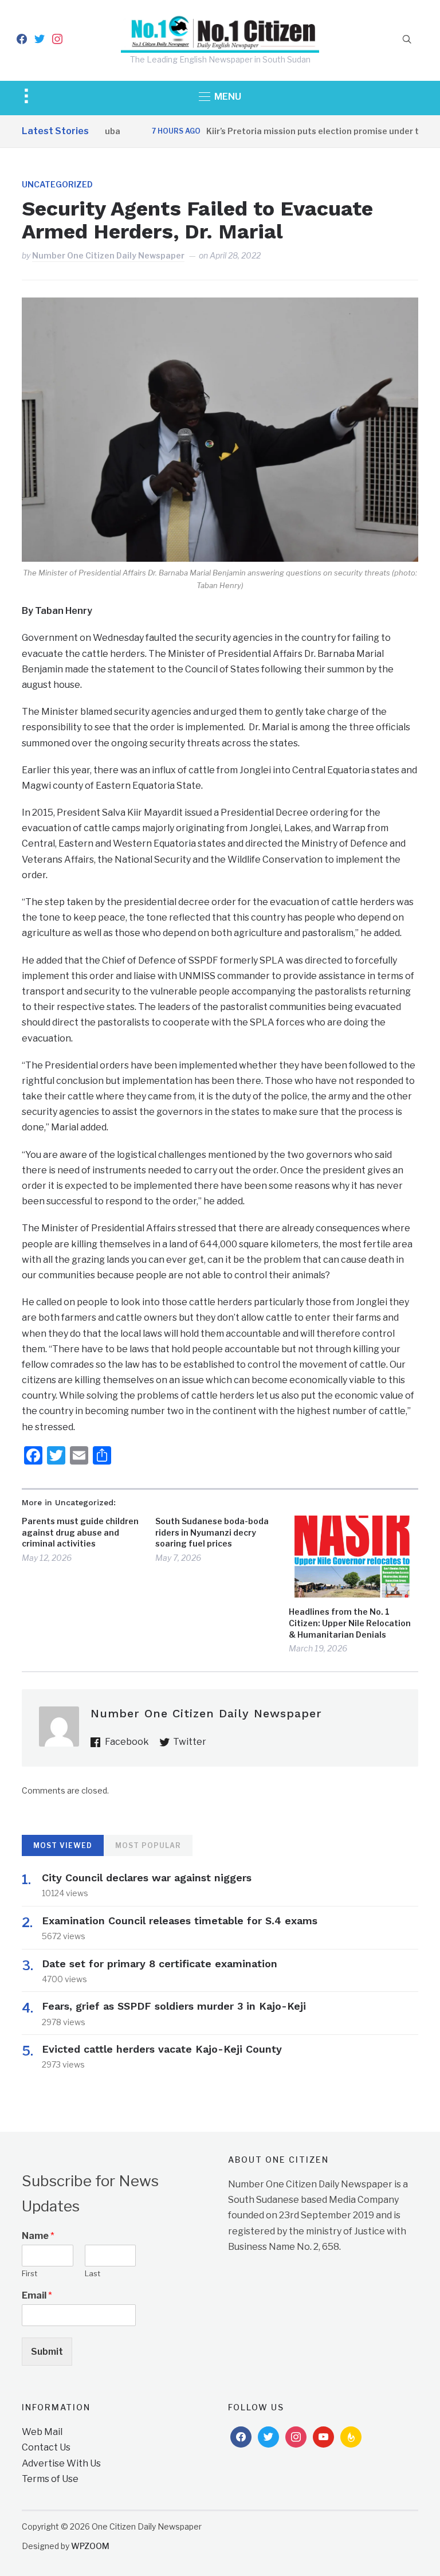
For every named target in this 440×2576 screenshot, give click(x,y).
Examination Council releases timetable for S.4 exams (180, 1921)
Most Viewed (63, 1845)
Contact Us (46, 2447)
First (30, 2273)
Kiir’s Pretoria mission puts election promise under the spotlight (309, 131)
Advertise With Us (61, 2463)
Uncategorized (57, 184)
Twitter (190, 1742)
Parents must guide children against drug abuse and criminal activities (80, 1532)
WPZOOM (90, 2546)
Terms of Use (50, 2479)
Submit (47, 2352)
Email (37, 2295)
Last (93, 2273)
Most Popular (148, 1845)
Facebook (127, 1742)
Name (38, 2236)
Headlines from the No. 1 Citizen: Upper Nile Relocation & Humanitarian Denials (350, 1623)
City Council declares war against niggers (147, 1878)
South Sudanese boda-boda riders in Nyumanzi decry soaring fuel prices (212, 1532)
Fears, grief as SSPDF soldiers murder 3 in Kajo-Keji (174, 2006)
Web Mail (42, 2432)
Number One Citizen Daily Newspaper (108, 255)
